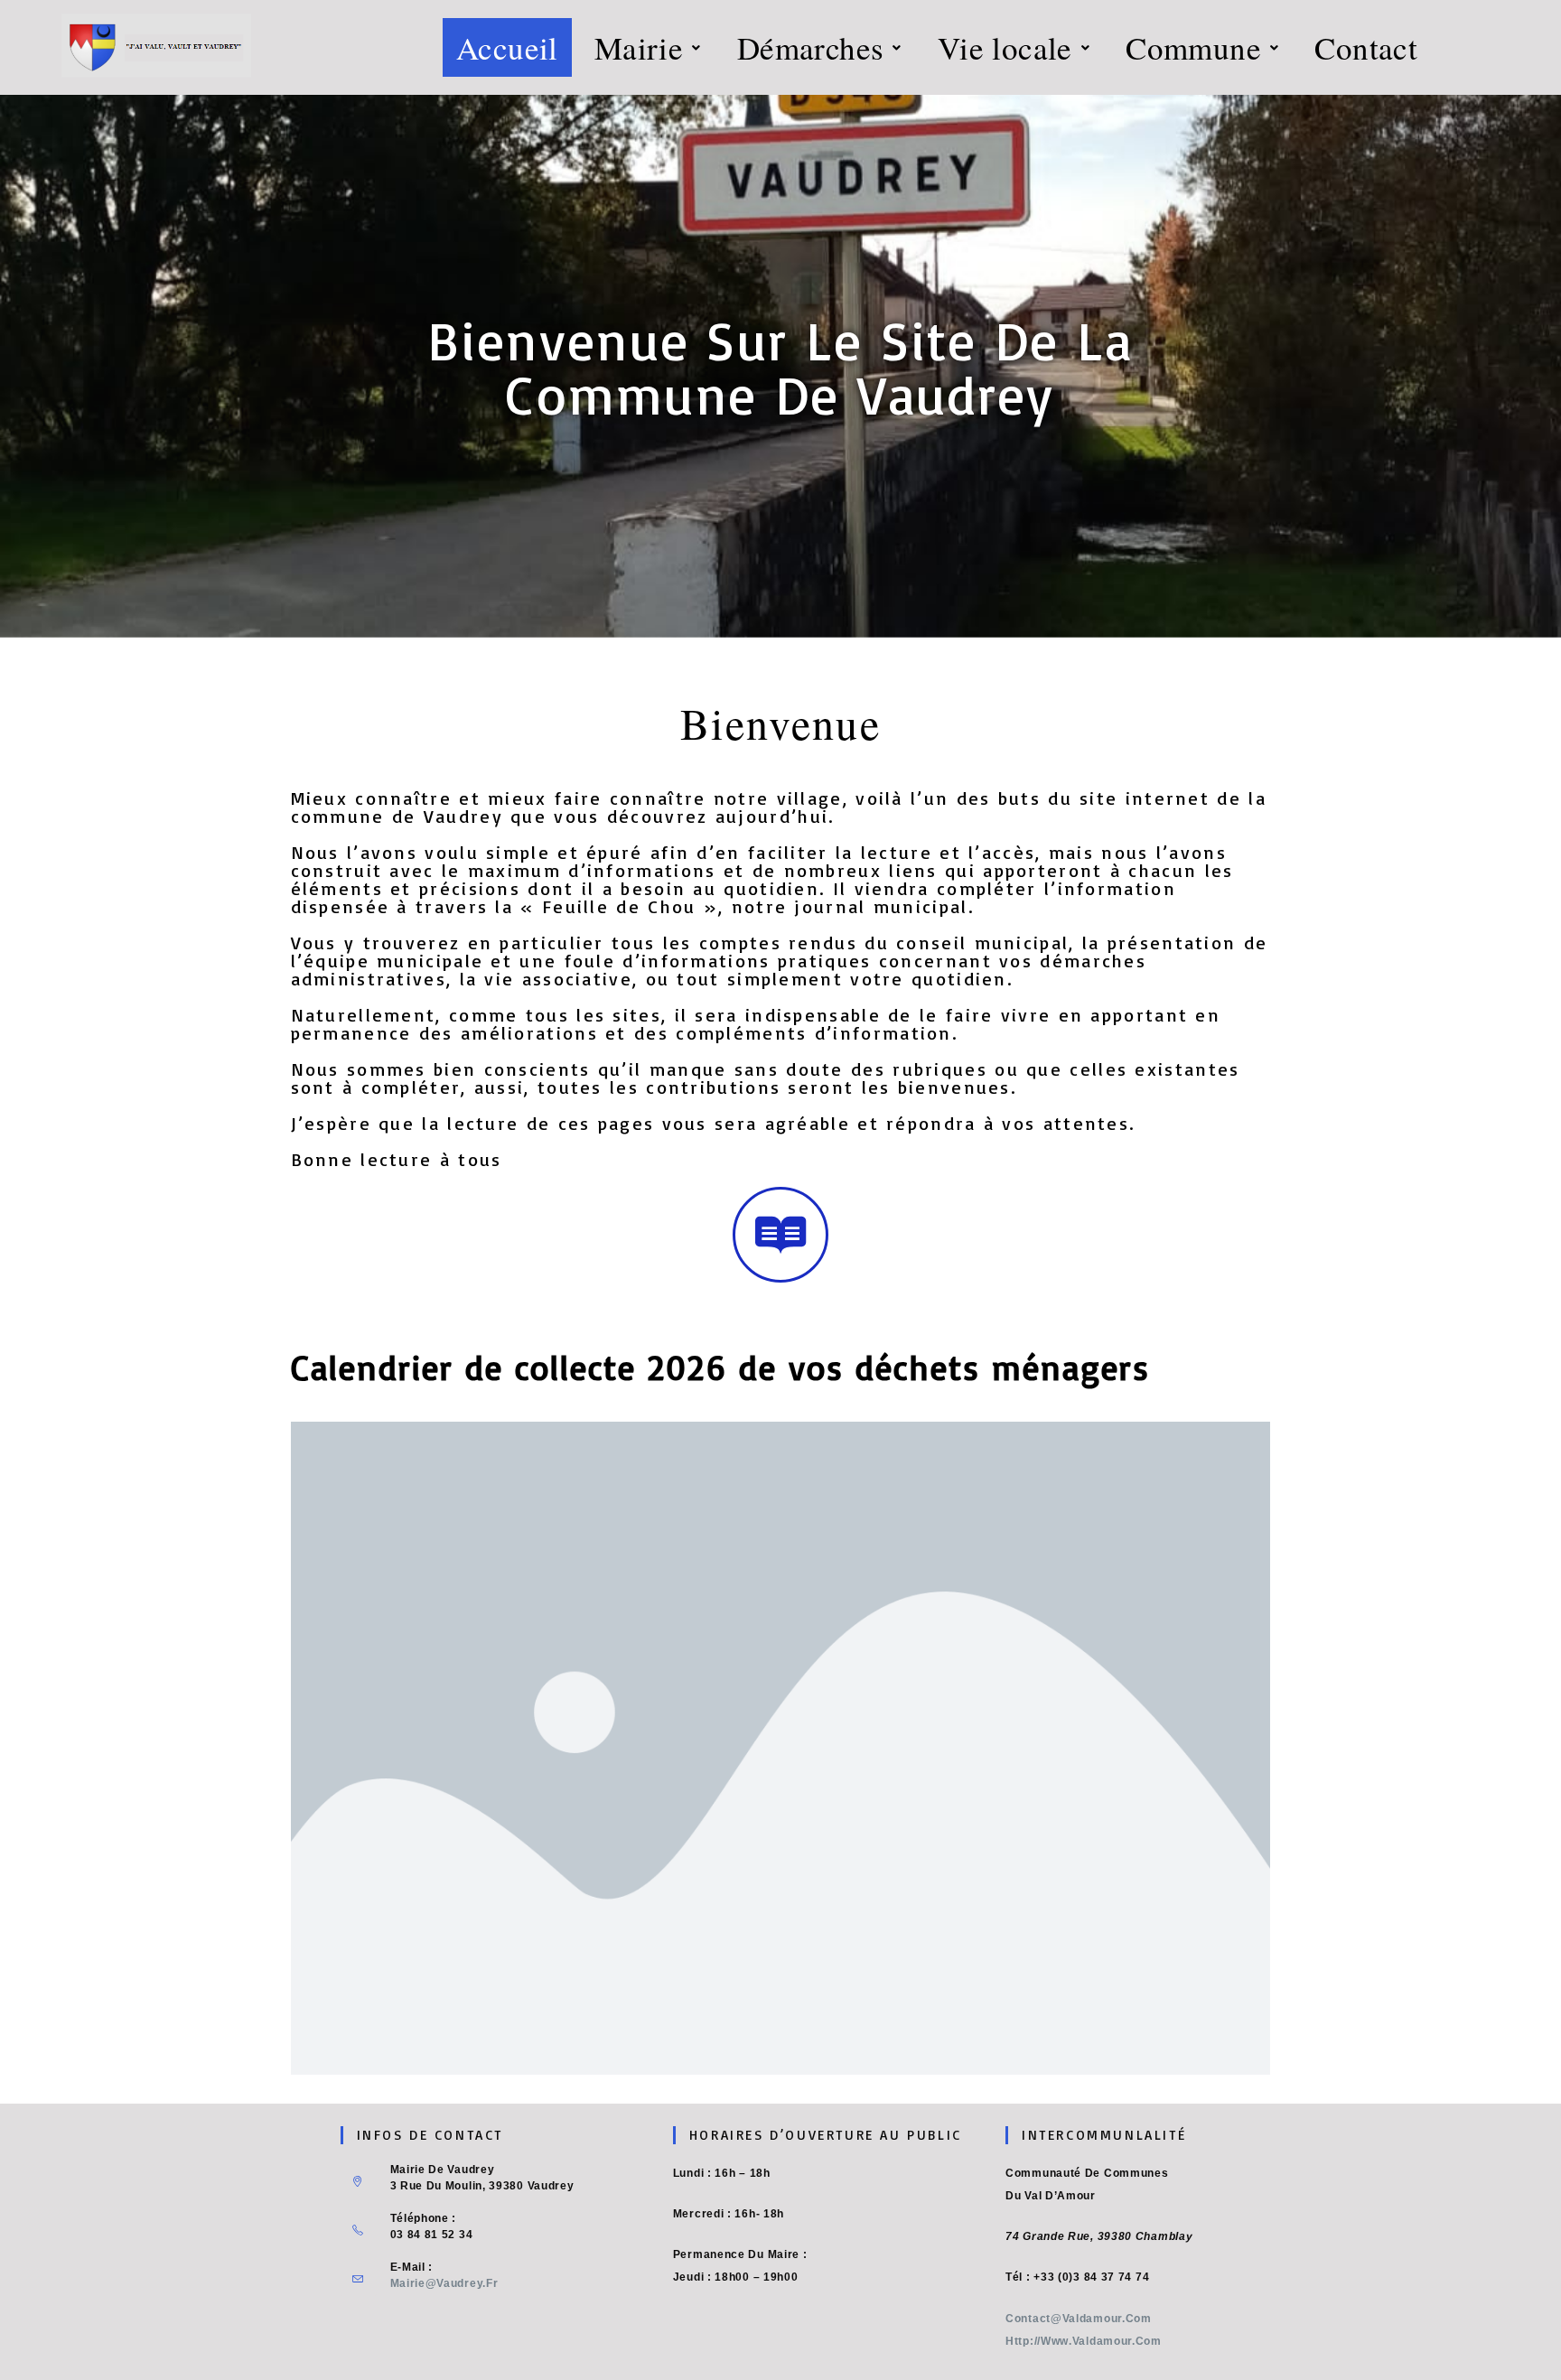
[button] (648, 47)
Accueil (507, 47)
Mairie (639, 47)
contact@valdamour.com (1079, 2319)
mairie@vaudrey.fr (444, 2283)
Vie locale (1005, 47)
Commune (1193, 47)
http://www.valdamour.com (1084, 2341)
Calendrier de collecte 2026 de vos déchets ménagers (720, 1367)
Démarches (811, 47)
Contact (1366, 47)
